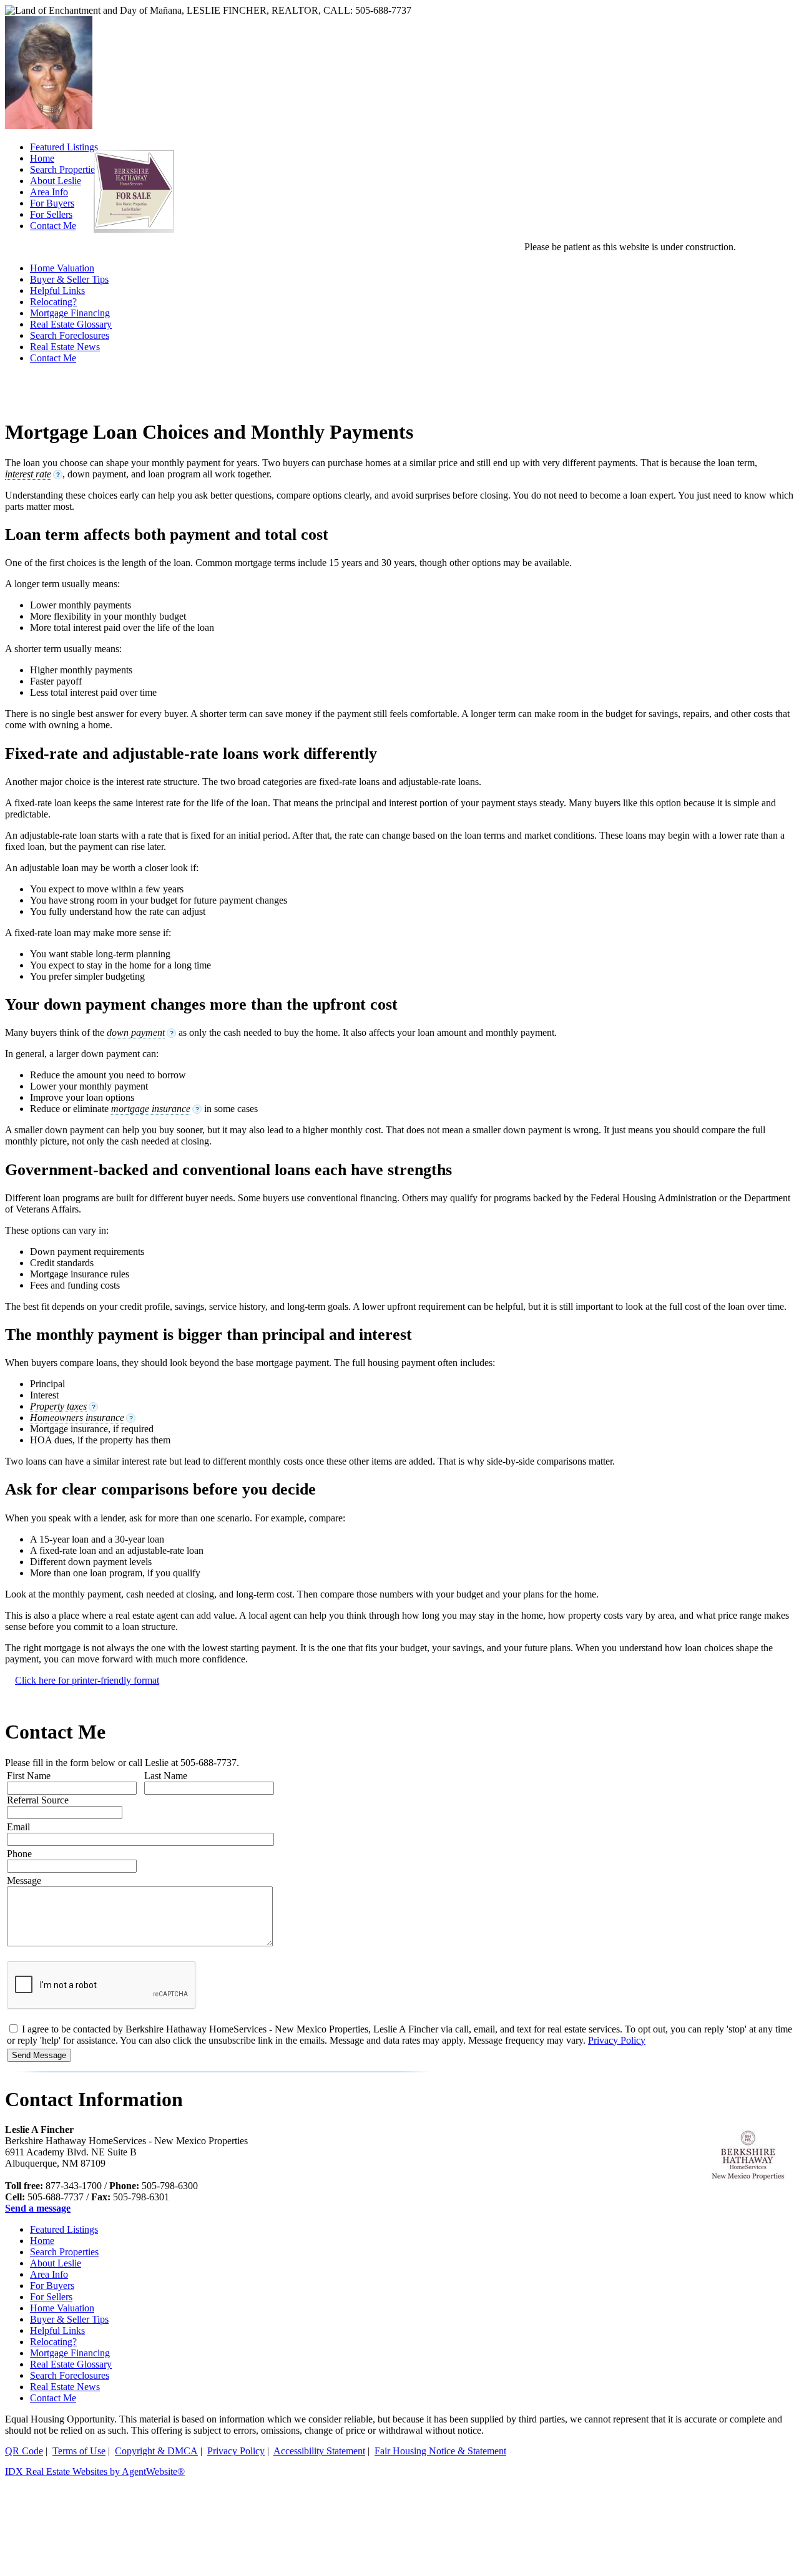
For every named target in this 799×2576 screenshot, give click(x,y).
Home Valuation (62, 268)
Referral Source (38, 1800)
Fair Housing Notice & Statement (440, 2451)
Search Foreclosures (70, 335)
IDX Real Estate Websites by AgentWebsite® (95, 2471)
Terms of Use (79, 2451)
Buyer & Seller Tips (69, 279)
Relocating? (53, 302)
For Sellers (51, 2297)
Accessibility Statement (319, 2451)
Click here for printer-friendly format (87, 1680)
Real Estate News (65, 347)
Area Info (49, 2274)
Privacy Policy (617, 2040)
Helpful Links (57, 290)
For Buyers (52, 2286)
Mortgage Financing (70, 313)
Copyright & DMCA (156, 2451)
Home (42, 2241)
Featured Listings (64, 2229)
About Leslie (56, 2263)
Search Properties (64, 2252)
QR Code (24, 2451)
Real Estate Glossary (71, 324)
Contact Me (53, 358)
